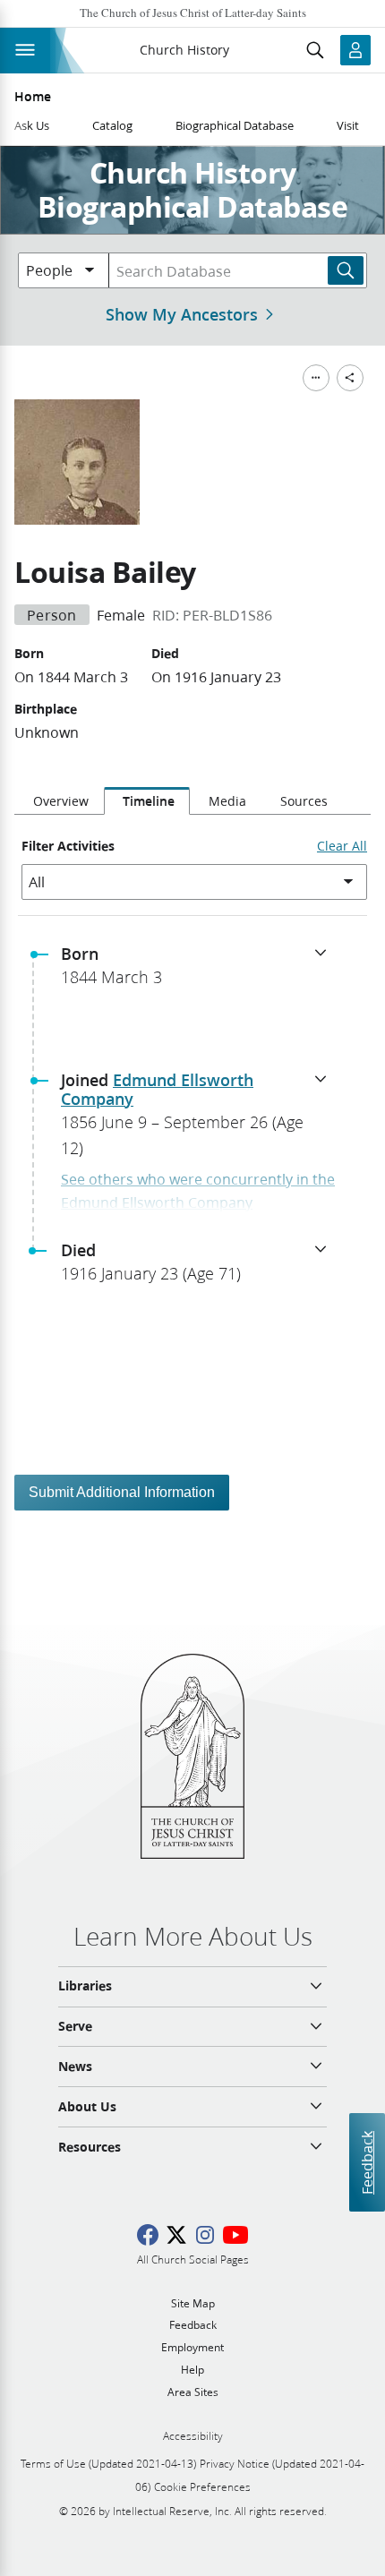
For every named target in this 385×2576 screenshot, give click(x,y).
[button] (200, 971)
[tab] (59, 801)
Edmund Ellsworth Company (157, 1090)
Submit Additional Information (122, 1492)
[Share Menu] (350, 378)
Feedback (367, 2163)
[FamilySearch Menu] (316, 378)
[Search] (346, 270)
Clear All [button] (342, 846)
